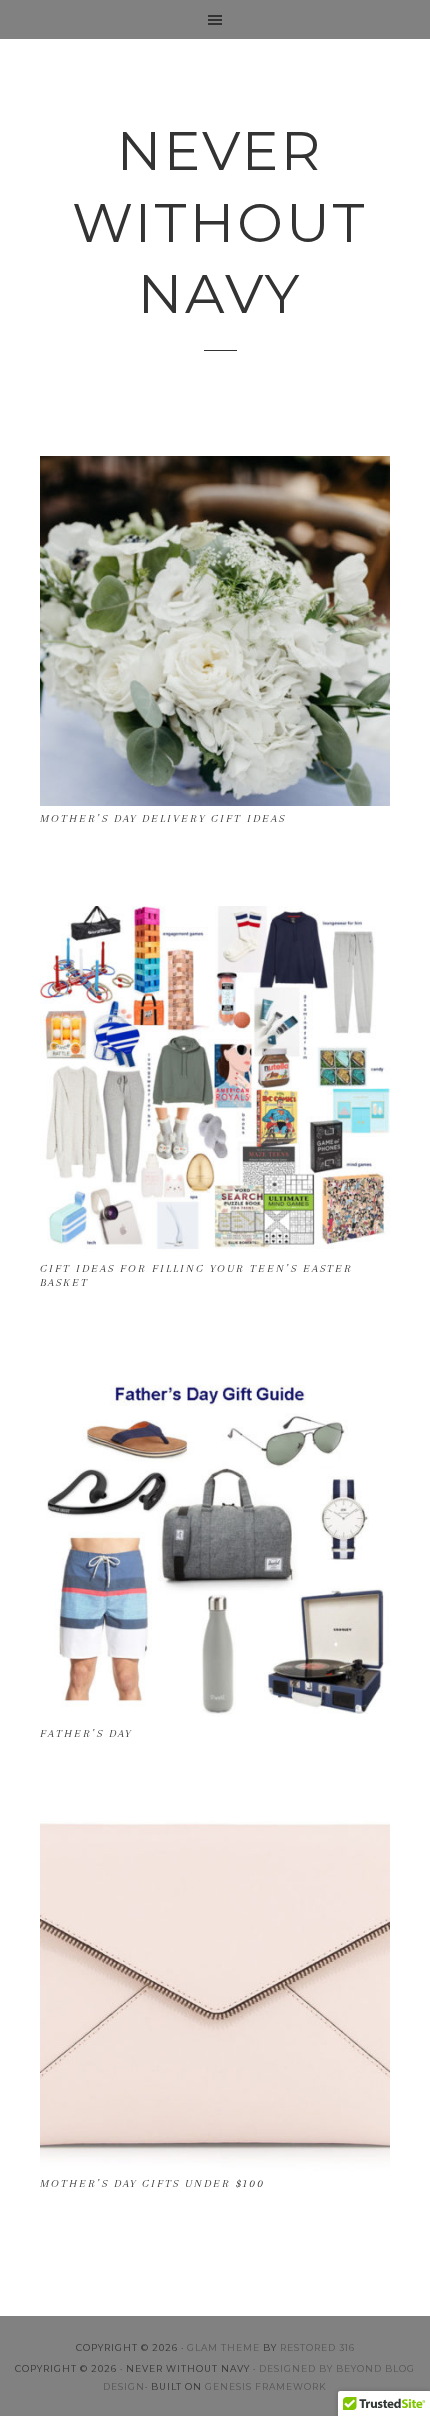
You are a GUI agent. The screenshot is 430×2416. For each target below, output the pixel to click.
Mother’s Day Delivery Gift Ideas (163, 818)
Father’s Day (86, 1733)
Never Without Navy (220, 222)
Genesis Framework (266, 2386)
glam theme (223, 2347)
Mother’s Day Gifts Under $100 (152, 2183)
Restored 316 (317, 2347)
